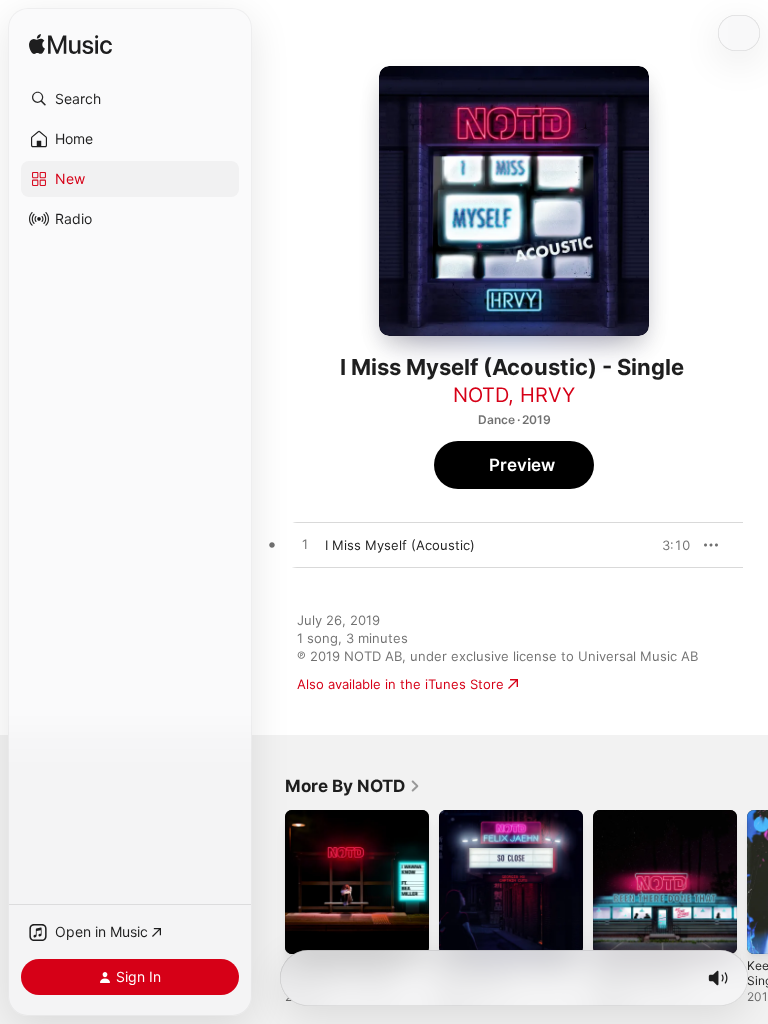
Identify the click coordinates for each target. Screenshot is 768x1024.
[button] (130, 99)
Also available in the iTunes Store (400, 684)
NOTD (480, 395)
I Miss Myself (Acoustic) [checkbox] (400, 545)
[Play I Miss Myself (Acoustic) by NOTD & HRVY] (305, 545)
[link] (353, 786)
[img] (70, 45)
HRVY (547, 395)
